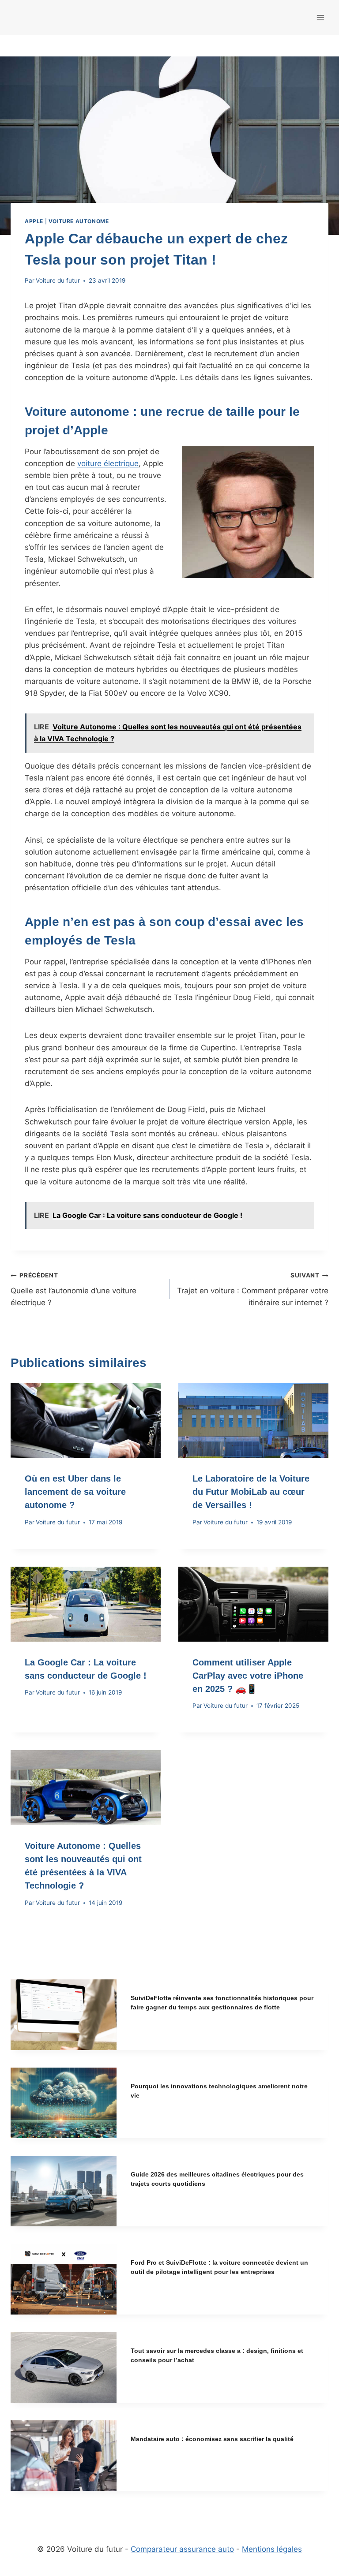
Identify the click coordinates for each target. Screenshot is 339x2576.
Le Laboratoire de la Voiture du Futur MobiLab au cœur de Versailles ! (251, 1492)
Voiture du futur (58, 280)
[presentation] (86, 1420)
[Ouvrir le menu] (320, 17)
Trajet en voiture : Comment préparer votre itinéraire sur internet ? (253, 1289)
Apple (34, 221)
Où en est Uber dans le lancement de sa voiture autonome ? (75, 1492)
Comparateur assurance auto (182, 2549)
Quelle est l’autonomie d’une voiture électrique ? (73, 1289)
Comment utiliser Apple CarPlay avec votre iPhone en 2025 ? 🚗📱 (248, 1676)
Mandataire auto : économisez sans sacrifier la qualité (212, 2439)
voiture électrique (108, 463)
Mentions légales (272, 2549)
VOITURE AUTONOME (79, 221)
